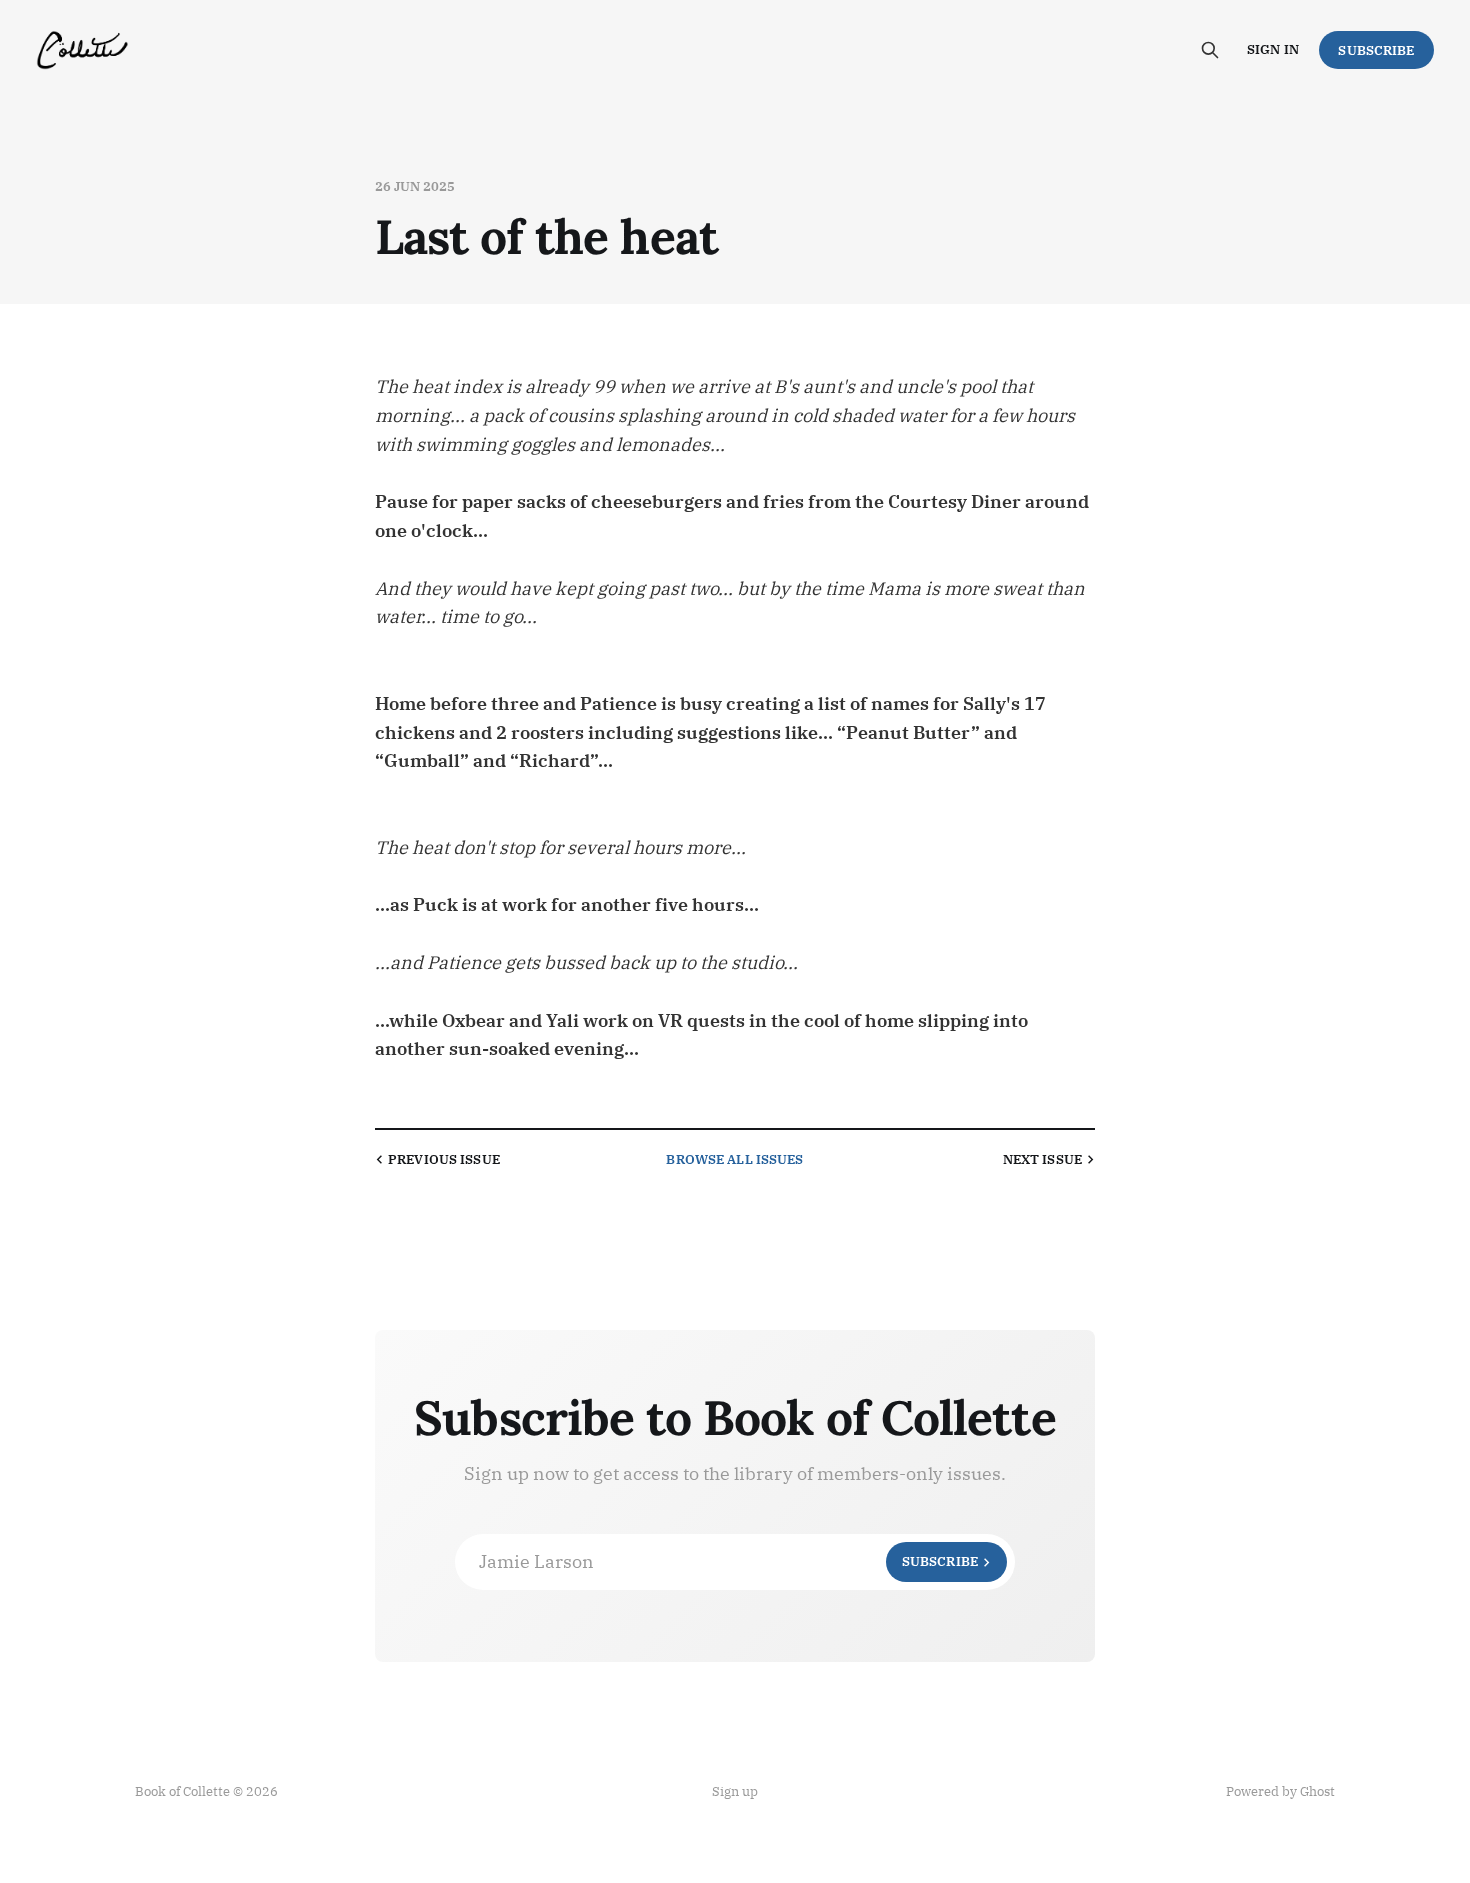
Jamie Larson (728, 1561)
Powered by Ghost (1280, 1791)
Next (1042, 1159)
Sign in (1273, 49)
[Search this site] (1210, 50)
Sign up (735, 1791)
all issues (734, 1159)
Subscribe (1376, 50)
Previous (444, 1159)
